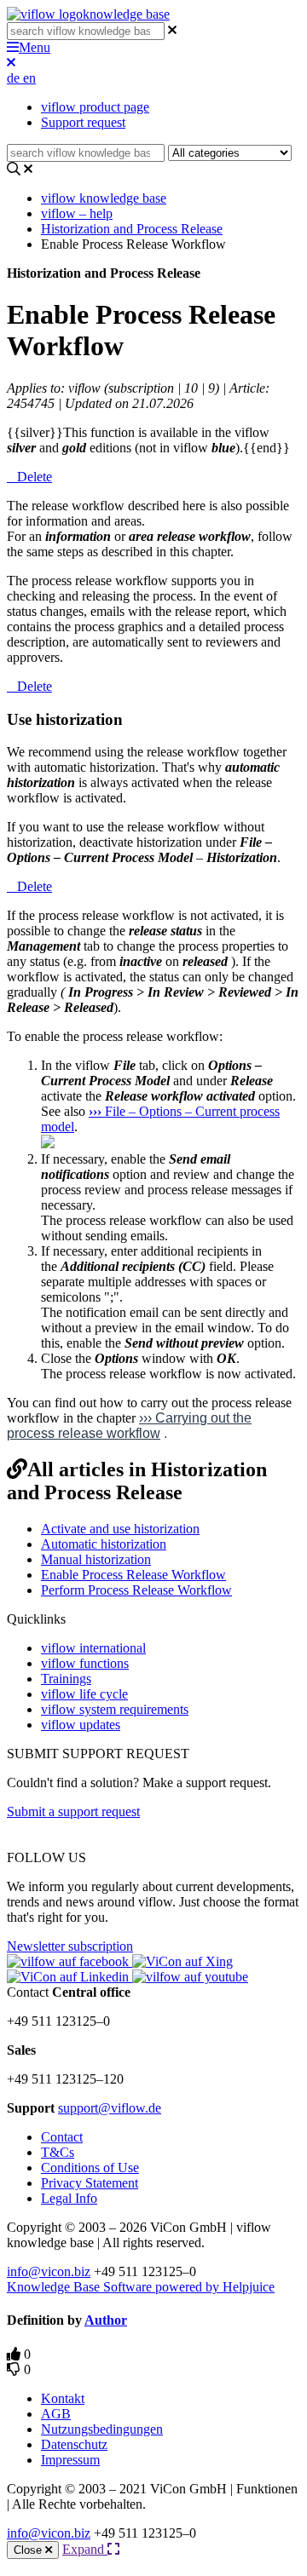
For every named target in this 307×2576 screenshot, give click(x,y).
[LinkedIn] (70, 1977)
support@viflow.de (110, 2108)
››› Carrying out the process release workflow (129, 1426)
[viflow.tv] (190, 1977)
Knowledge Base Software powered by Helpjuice (141, 2287)
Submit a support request (73, 1811)
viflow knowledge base (104, 198)
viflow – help (77, 213)
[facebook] (70, 1961)
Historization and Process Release (132, 229)
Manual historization (96, 1559)
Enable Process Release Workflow (133, 1575)
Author (106, 2320)
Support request (83, 122)
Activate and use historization (120, 1529)
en (29, 78)
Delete (35, 477)
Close (29, 2550)
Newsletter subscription (70, 1946)
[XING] (182, 1961)
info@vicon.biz (49, 2271)
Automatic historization (104, 1544)
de (15, 78)
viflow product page (95, 107)
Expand (85, 2549)
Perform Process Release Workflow (136, 1590)
